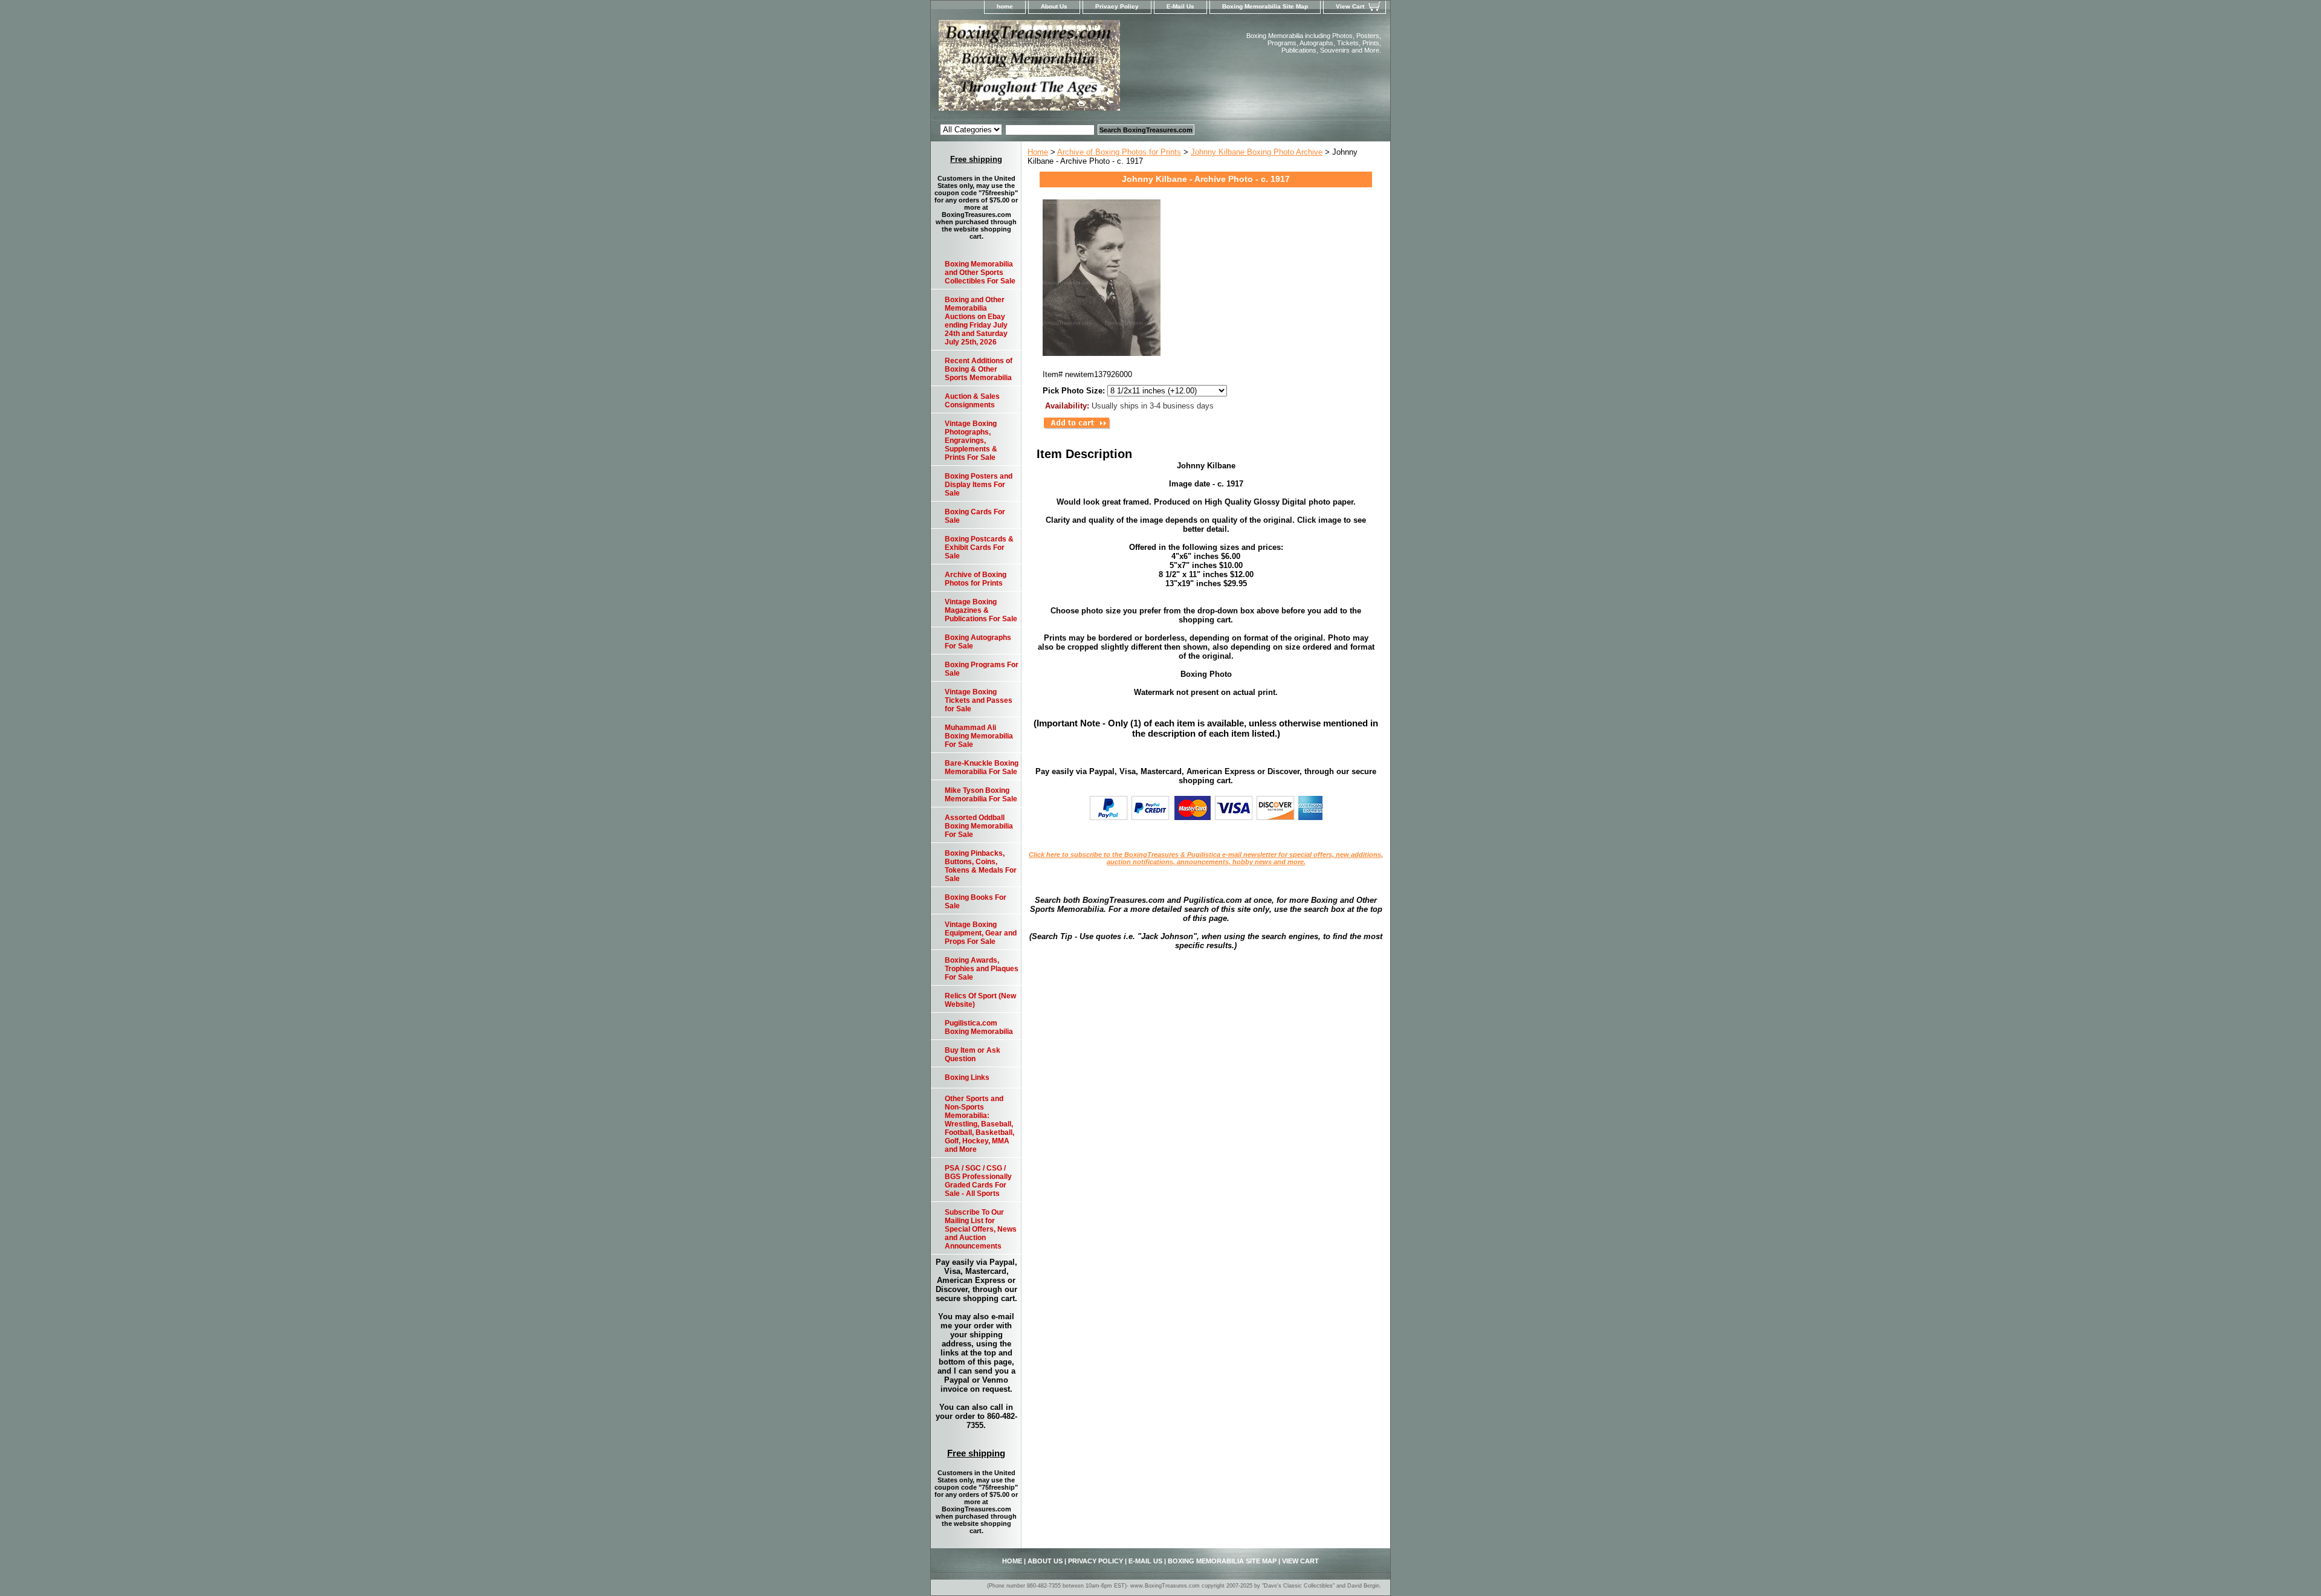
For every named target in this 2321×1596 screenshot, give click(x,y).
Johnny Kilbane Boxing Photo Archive (1257, 152)
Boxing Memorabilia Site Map (1265, 6)
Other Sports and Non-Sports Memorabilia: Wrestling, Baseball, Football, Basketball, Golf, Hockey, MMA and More (979, 1124)
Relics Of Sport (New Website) (980, 1000)
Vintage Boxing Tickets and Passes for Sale (979, 700)
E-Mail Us (1180, 6)
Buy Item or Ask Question (973, 1055)
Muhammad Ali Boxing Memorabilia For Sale (979, 736)
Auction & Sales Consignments (972, 401)
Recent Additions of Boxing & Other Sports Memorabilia (979, 369)
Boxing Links (967, 1077)
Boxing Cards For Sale (975, 516)
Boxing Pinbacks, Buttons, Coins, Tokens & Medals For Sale (981, 866)
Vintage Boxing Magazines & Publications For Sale (981, 610)
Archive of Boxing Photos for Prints (1119, 152)
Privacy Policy (1117, 6)
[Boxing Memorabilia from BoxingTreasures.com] (1082, 69)
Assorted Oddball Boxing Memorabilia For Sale (979, 826)
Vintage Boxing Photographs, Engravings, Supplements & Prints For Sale (971, 441)
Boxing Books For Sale (976, 902)
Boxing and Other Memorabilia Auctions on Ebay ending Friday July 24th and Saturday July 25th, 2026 (976, 321)
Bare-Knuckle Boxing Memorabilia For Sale (982, 767)
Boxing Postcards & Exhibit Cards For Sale (979, 548)
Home (1038, 152)
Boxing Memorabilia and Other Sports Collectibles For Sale (980, 273)
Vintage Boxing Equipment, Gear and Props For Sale (981, 933)
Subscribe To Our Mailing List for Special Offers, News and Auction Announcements (981, 1229)
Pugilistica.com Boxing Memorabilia (979, 1027)
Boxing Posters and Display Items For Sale (979, 485)
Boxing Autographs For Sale (978, 642)
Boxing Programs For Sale (982, 669)
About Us (1054, 6)
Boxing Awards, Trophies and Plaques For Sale (982, 969)
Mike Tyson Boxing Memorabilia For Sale (981, 795)
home (1005, 6)
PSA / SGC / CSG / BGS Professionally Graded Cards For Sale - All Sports (978, 1181)
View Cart (1350, 6)
